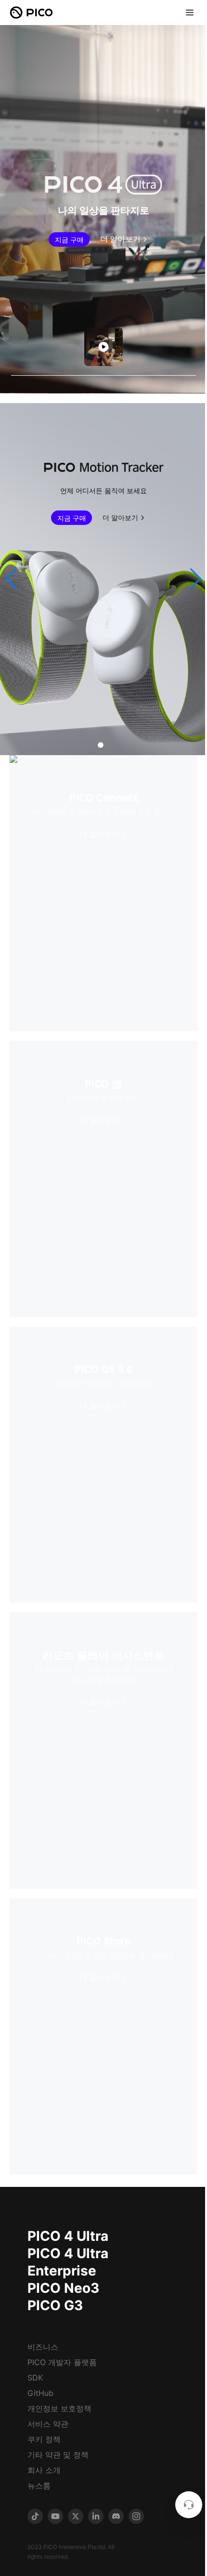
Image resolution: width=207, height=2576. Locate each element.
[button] (11, 579)
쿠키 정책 (44, 2439)
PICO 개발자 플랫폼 (62, 2362)
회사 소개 (44, 2470)
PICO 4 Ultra (68, 2236)
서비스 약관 (48, 2424)
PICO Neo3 (63, 2288)
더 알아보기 (120, 239)
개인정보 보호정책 (59, 2408)
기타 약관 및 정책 (58, 2455)
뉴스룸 (39, 2485)
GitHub (40, 2393)
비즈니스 (43, 2347)
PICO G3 (55, 2305)
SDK (35, 2378)
